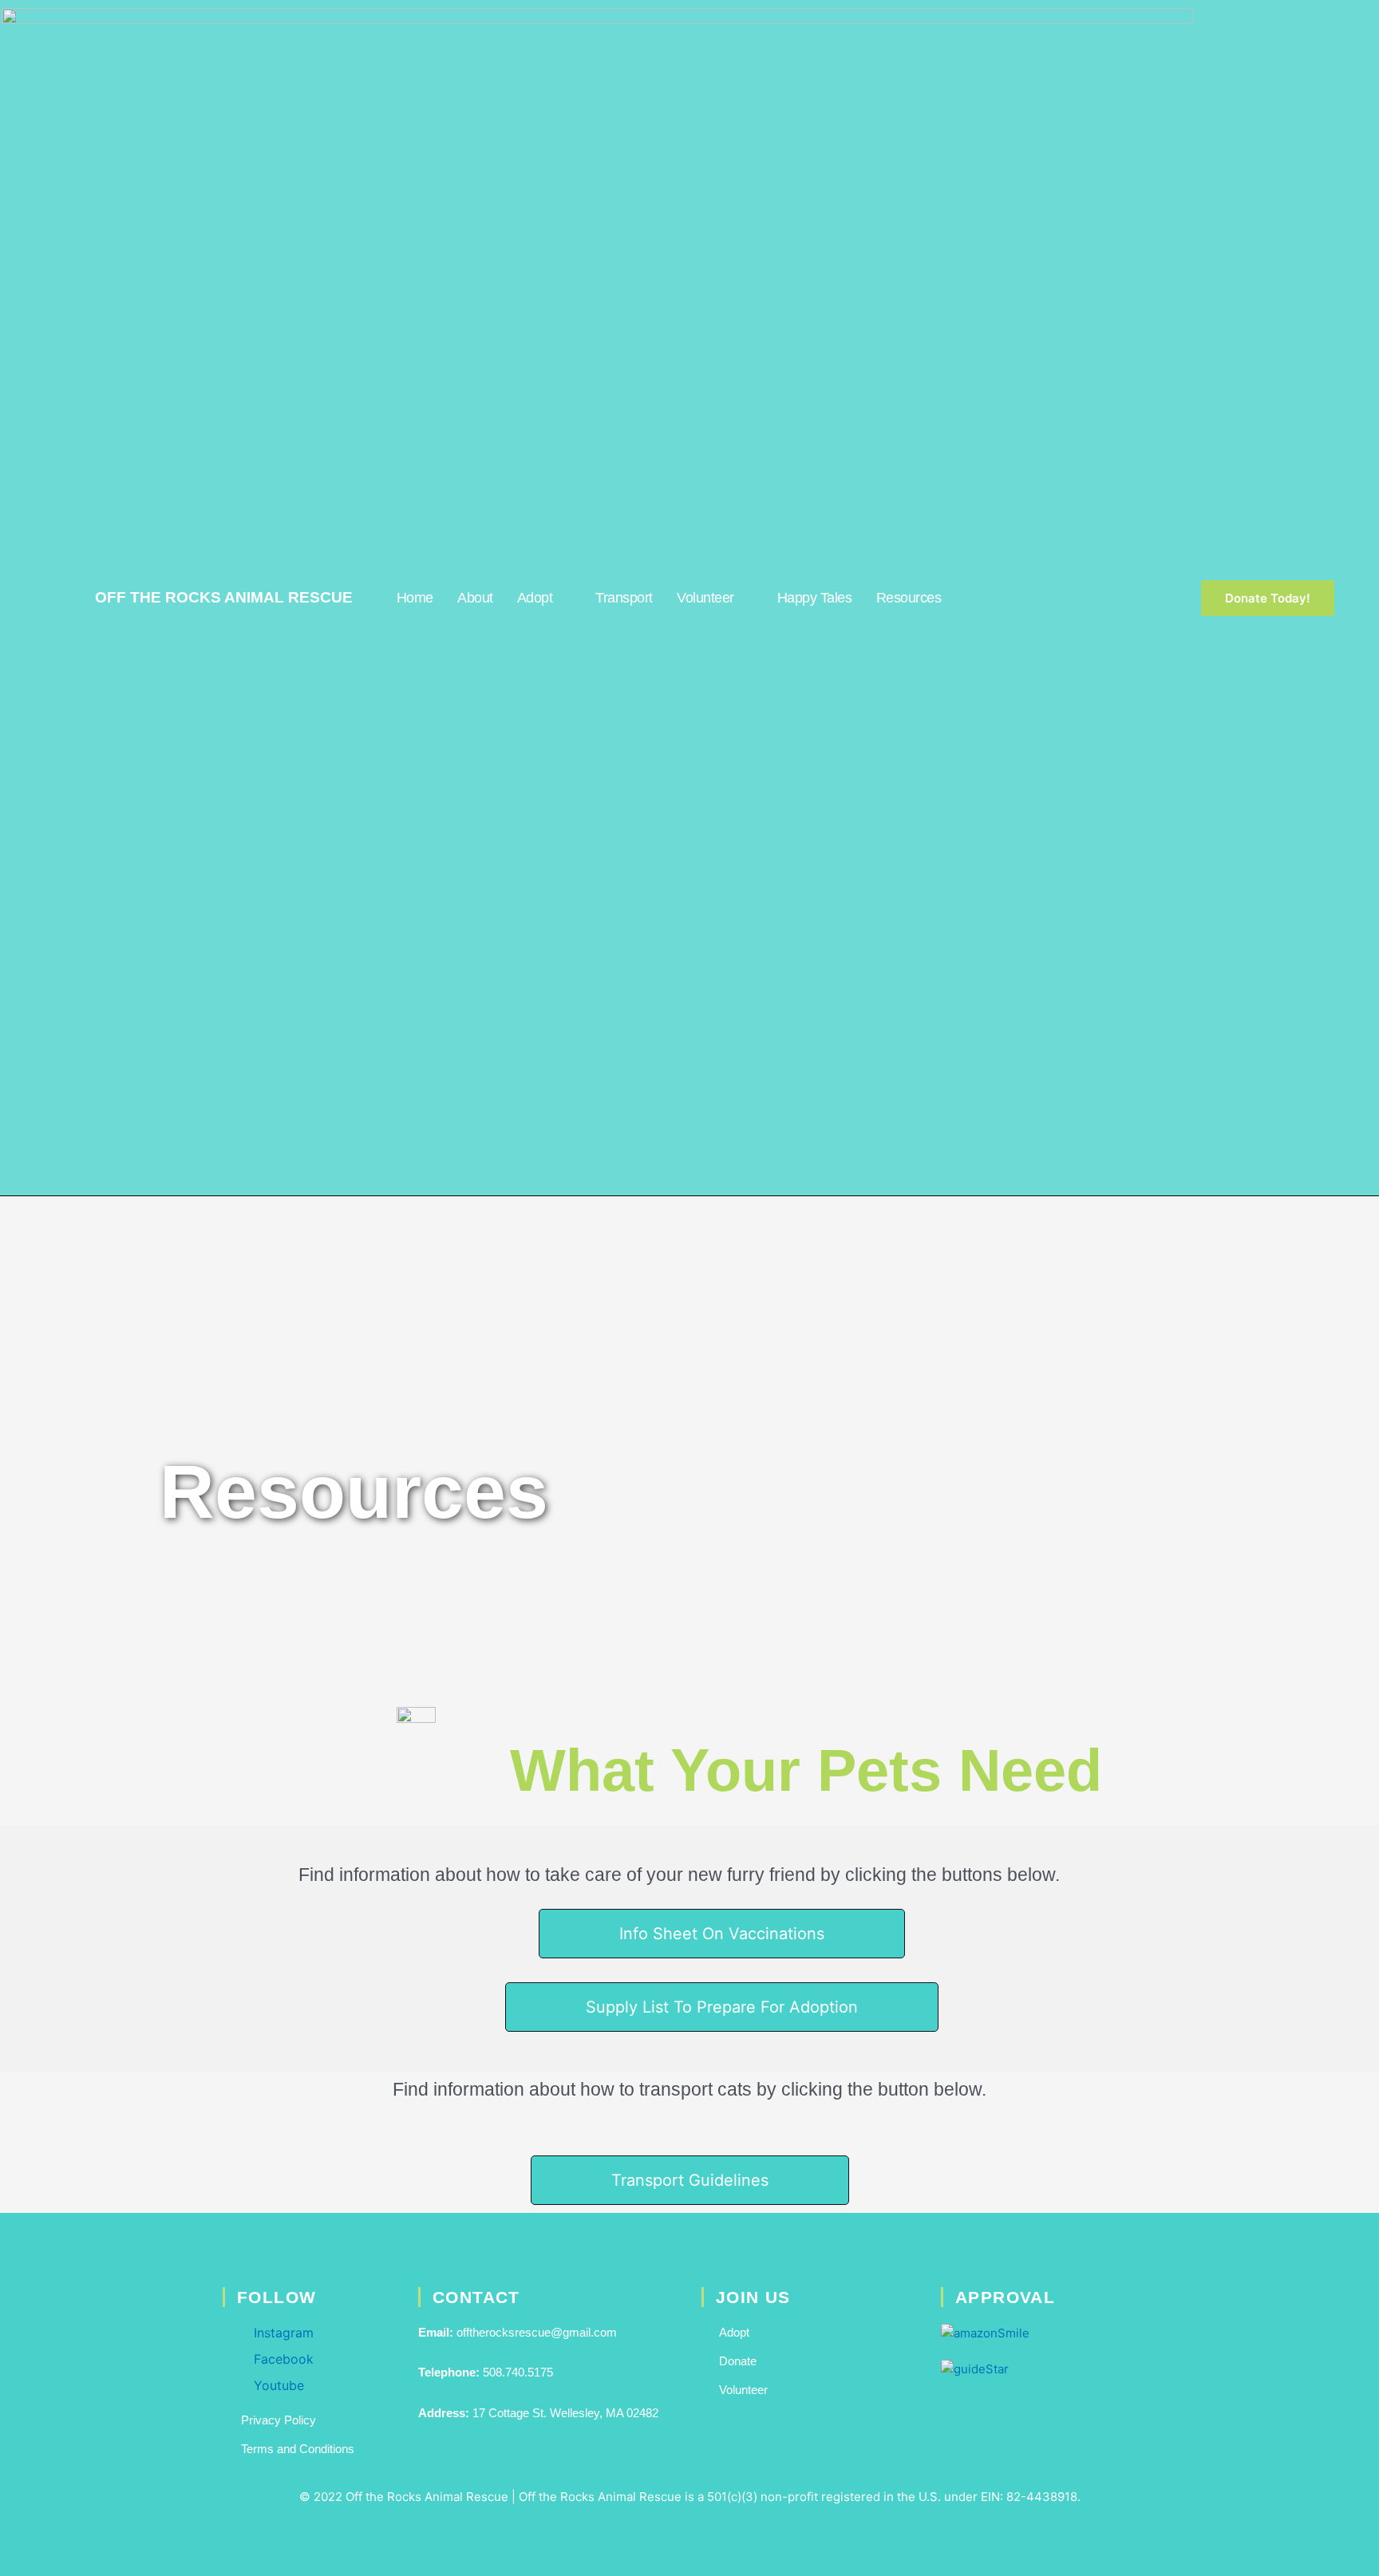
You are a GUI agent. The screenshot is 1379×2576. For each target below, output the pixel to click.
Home (415, 598)
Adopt (535, 598)
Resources (909, 598)
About (475, 598)
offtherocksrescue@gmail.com (537, 2332)
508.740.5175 (518, 2372)
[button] (690, 2180)
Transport (624, 598)
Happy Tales (815, 598)
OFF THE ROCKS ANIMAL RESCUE (224, 597)
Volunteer (705, 598)
